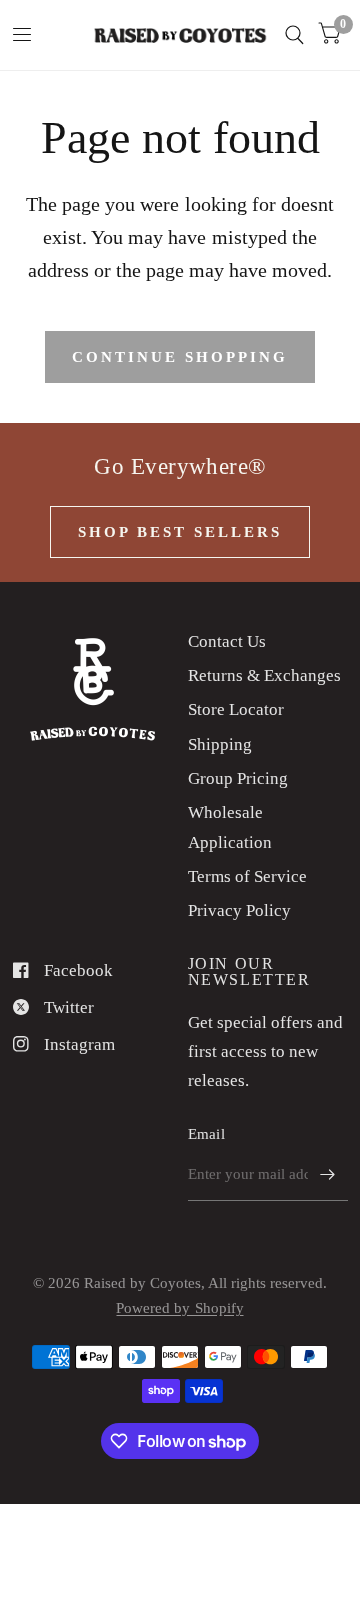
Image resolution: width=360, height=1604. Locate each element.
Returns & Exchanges (264, 675)
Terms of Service (247, 876)
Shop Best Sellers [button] (180, 532)
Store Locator (236, 709)
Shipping (220, 744)
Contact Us (227, 641)
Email (207, 1134)
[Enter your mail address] (328, 1175)
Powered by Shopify (179, 1308)
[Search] (294, 35)
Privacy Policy (239, 910)
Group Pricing (238, 778)
